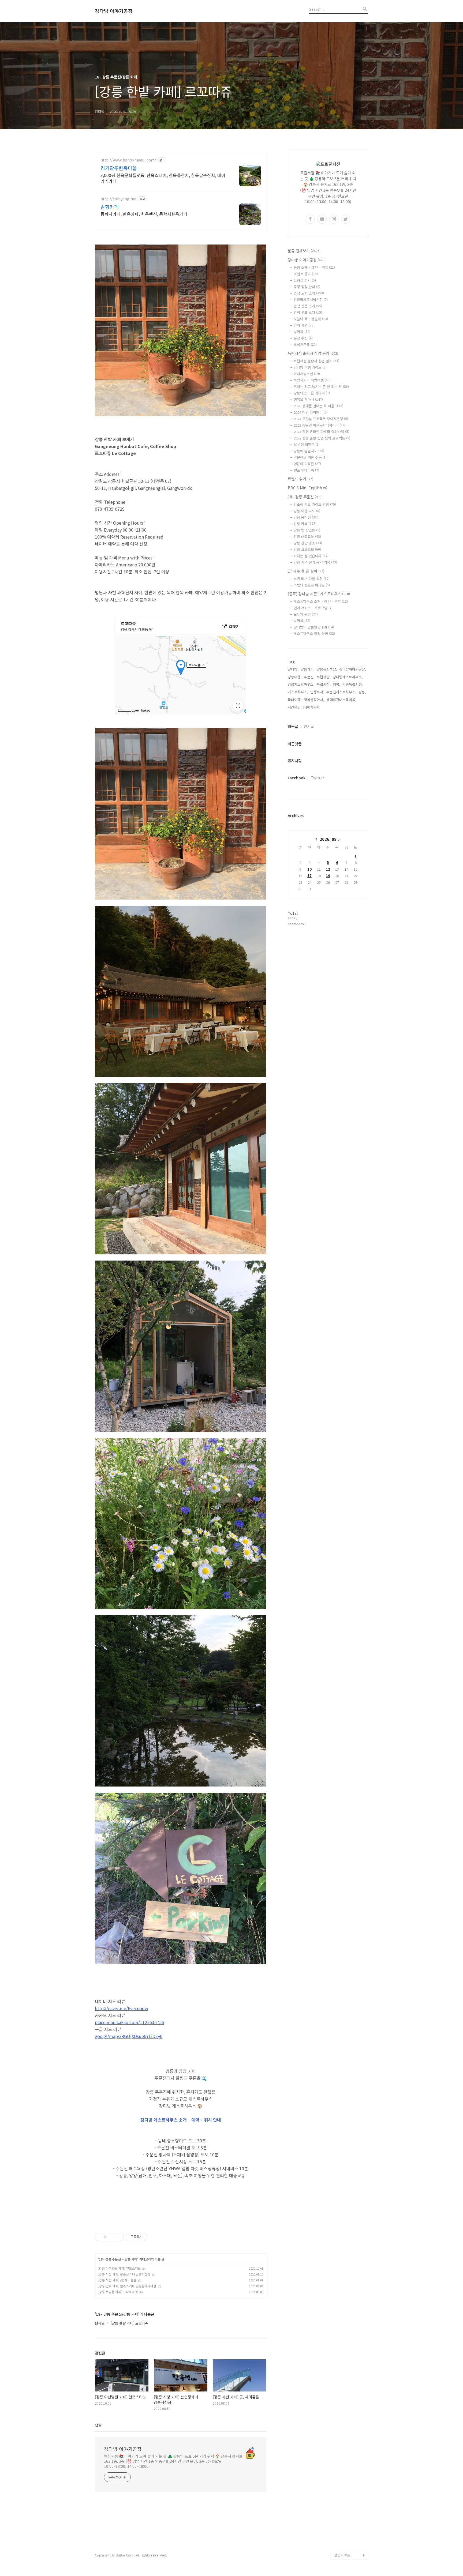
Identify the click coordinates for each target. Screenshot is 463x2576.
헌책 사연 (304, 325)
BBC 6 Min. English (307, 488)
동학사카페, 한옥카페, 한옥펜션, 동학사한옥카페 (144, 214)
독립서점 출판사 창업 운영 (313, 353)
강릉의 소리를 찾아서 (312, 393)
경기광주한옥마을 (119, 168)
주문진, (309, 677)
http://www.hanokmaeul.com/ (128, 160)
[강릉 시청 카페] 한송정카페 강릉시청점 (124, 2274)
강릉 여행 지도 (307, 511)
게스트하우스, (298, 692)
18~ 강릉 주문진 (110, 2259)
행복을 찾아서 (308, 399)
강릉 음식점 (307, 517)
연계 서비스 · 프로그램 (313, 608)
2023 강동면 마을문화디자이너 (320, 425)
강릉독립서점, (353, 684)
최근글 (293, 726)
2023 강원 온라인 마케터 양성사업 (321, 432)
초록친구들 (305, 345)
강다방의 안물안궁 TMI (314, 627)
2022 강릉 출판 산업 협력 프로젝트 (322, 438)
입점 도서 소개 (309, 293)
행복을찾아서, (314, 700)
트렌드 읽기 (300, 479)
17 (309, 876)
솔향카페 (110, 207)
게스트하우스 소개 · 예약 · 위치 (321, 601)
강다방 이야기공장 (114, 11)
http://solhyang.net (119, 199)
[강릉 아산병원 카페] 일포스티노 (119, 2268)
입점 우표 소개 (308, 312)
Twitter (318, 778)
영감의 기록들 (307, 464)
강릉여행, (295, 677)
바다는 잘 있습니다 (311, 556)
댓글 (98, 2425)
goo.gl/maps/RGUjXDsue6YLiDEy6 (129, 2036)
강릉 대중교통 (307, 537)
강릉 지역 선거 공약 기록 (315, 562)
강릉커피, (308, 669)
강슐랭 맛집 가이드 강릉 (315, 504)
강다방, (293, 669)
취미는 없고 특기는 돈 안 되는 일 (321, 387)
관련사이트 (342, 2555)
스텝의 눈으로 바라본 (312, 585)
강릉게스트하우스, (301, 684)
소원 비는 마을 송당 (312, 579)
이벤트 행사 (307, 274)
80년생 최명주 (307, 444)
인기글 (309, 726)
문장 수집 (303, 338)
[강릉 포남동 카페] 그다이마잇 (118, 2292)
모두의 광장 (306, 614)
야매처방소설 (307, 374)
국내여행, (295, 700)
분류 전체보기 (304, 251)
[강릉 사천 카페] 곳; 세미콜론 (117, 2280)
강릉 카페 (131, 2259)
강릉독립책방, (327, 669)
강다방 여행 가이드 (310, 367)
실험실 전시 (305, 280)
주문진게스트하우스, (341, 692)
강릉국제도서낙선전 (311, 300)
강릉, (362, 692)
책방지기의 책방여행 (312, 380)
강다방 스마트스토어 (349, 2529)
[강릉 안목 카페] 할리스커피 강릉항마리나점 (127, 2286)
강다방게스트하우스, (348, 677)
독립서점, (324, 684)
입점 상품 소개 (308, 306)
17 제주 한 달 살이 (306, 571)
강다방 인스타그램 (348, 2521)
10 (309, 869)
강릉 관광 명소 (308, 543)
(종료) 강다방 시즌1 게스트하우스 (319, 594)
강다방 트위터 (345, 2546)
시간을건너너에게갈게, (304, 707)
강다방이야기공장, (353, 669)
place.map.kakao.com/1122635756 (129, 2022)
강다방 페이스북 (346, 2538)
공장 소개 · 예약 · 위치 (314, 267)
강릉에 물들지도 (309, 451)
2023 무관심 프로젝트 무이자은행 (321, 419)
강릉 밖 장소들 (307, 530)
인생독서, (317, 692)
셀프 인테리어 (306, 470)
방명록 (302, 332)
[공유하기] (111, 2237)
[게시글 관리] (118, 2237)
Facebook (297, 778)
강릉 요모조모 (307, 549)
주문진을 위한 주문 (310, 457)
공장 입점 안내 (307, 287)
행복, (337, 684)
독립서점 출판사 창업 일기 (316, 361)
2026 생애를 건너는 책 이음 (318, 406)
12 (328, 869)
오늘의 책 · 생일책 (311, 319)
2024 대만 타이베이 (311, 412)
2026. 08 (328, 839)
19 (328, 876)
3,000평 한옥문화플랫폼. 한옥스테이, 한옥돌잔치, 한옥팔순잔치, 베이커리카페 (163, 178)
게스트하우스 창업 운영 (314, 633)
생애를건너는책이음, (341, 700)
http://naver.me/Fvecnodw (122, 2008)
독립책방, (324, 677)
